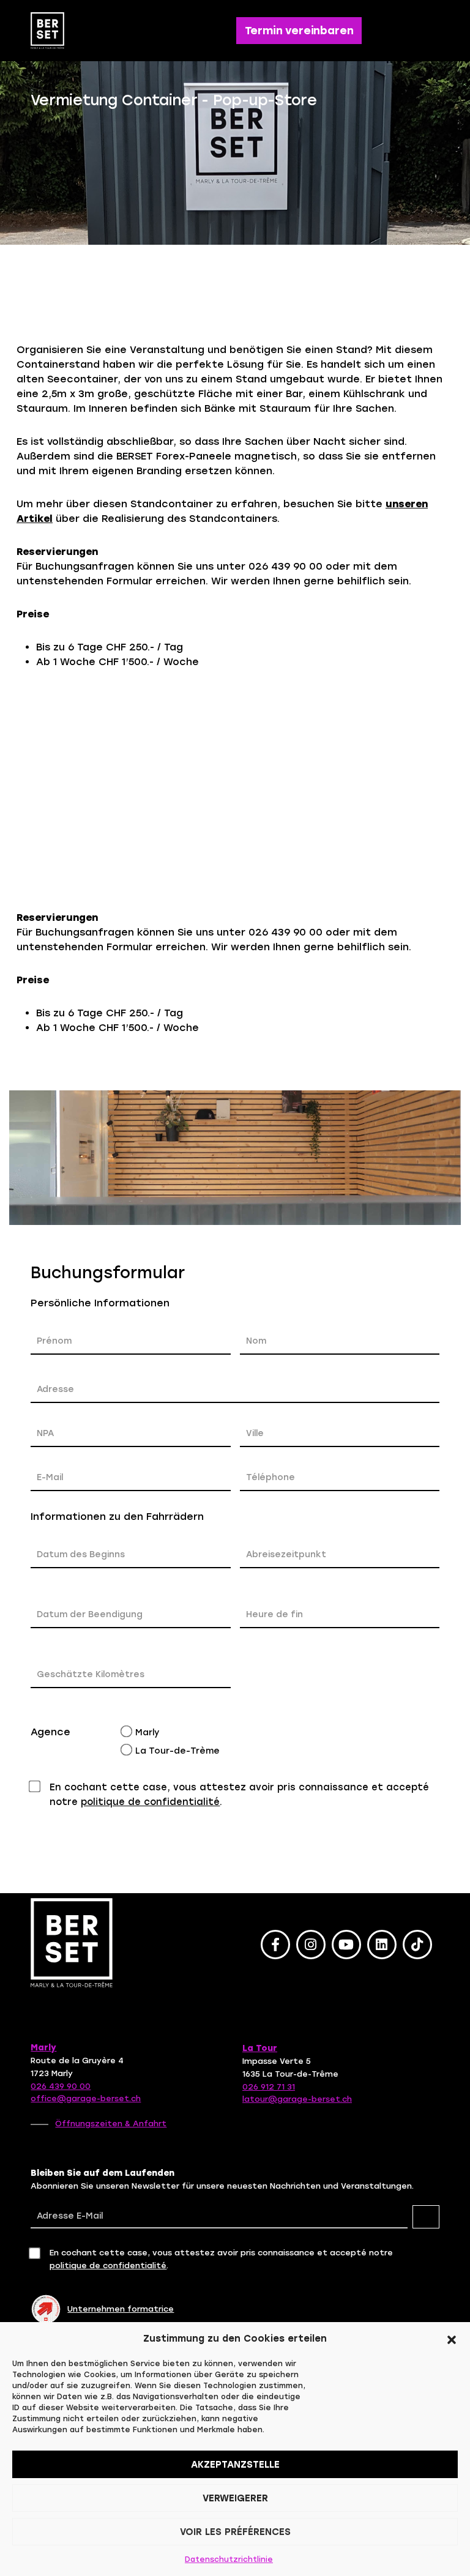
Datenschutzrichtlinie (229, 2559)
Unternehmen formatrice (121, 2309)
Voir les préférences (235, 2532)
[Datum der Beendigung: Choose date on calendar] (44, 1639)
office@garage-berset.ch (86, 2098)
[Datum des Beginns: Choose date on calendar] (44, 1579)
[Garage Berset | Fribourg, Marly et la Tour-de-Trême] (52, 31)
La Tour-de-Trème (177, 1751)
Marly (147, 1733)
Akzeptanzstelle (235, 2465)
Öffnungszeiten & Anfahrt (111, 2124)
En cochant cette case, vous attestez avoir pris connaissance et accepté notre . (239, 1795)
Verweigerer (235, 2498)
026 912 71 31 (269, 2087)
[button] (452, 2339)
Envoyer (404, 1844)
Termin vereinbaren (299, 31)
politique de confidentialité (150, 1802)
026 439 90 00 (61, 2086)
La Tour (260, 2048)
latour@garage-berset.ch (297, 2099)
